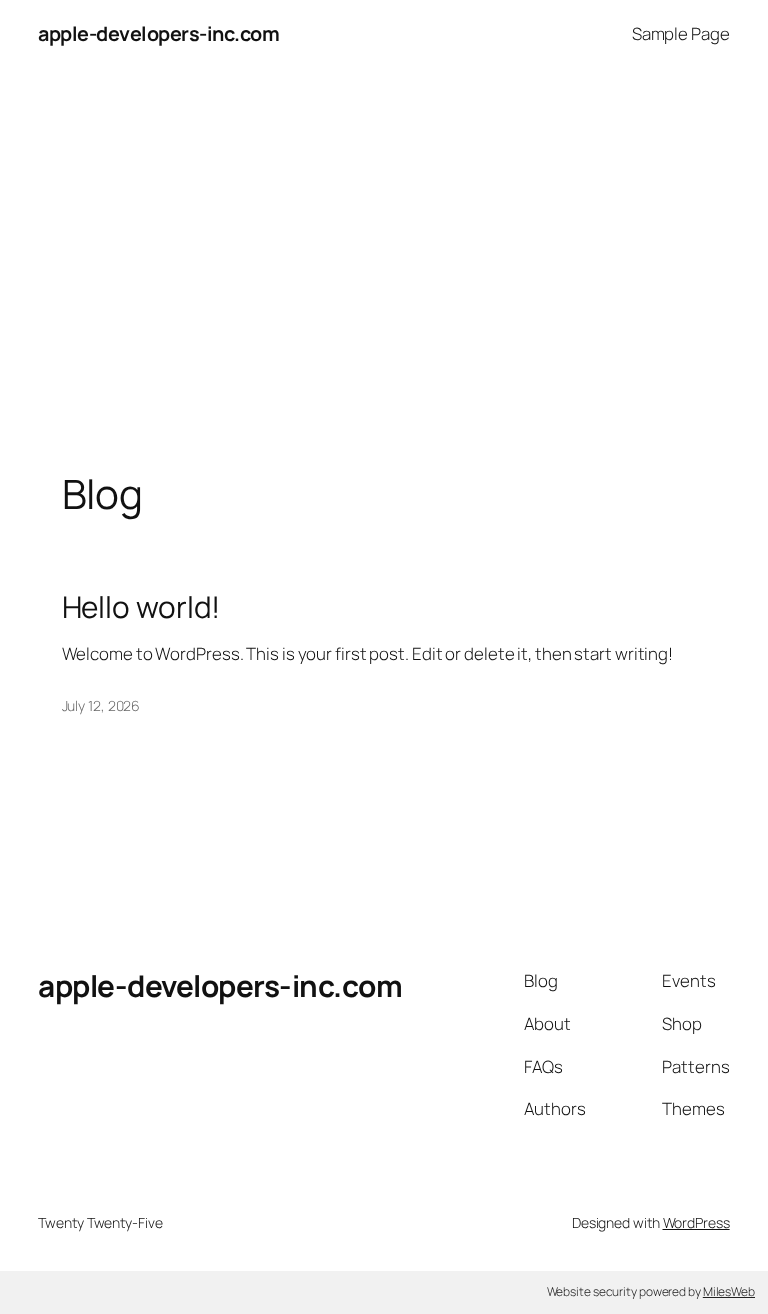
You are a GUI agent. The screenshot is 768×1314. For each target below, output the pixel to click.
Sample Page (681, 33)
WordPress (696, 1222)
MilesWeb (729, 1291)
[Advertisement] (384, 278)
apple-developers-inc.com (158, 33)
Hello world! (141, 606)
